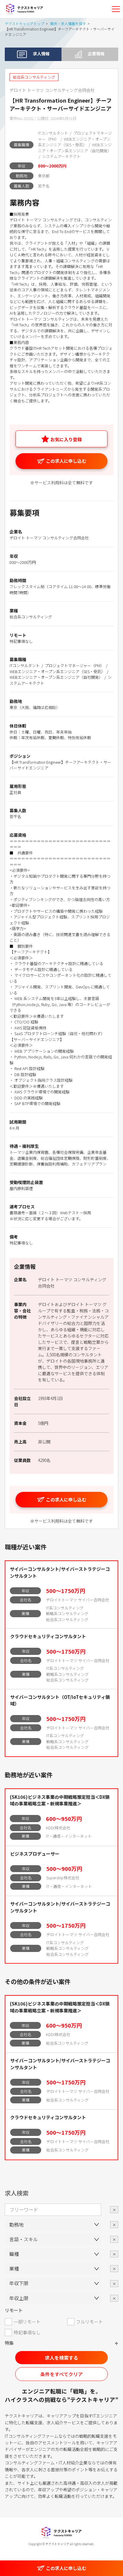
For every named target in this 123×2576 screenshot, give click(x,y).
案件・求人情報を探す (68, 23)
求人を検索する (61, 2358)
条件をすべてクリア (61, 2374)
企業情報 (96, 54)
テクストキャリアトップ (24, 23)
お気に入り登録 (66, 439)
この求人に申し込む (66, 461)
